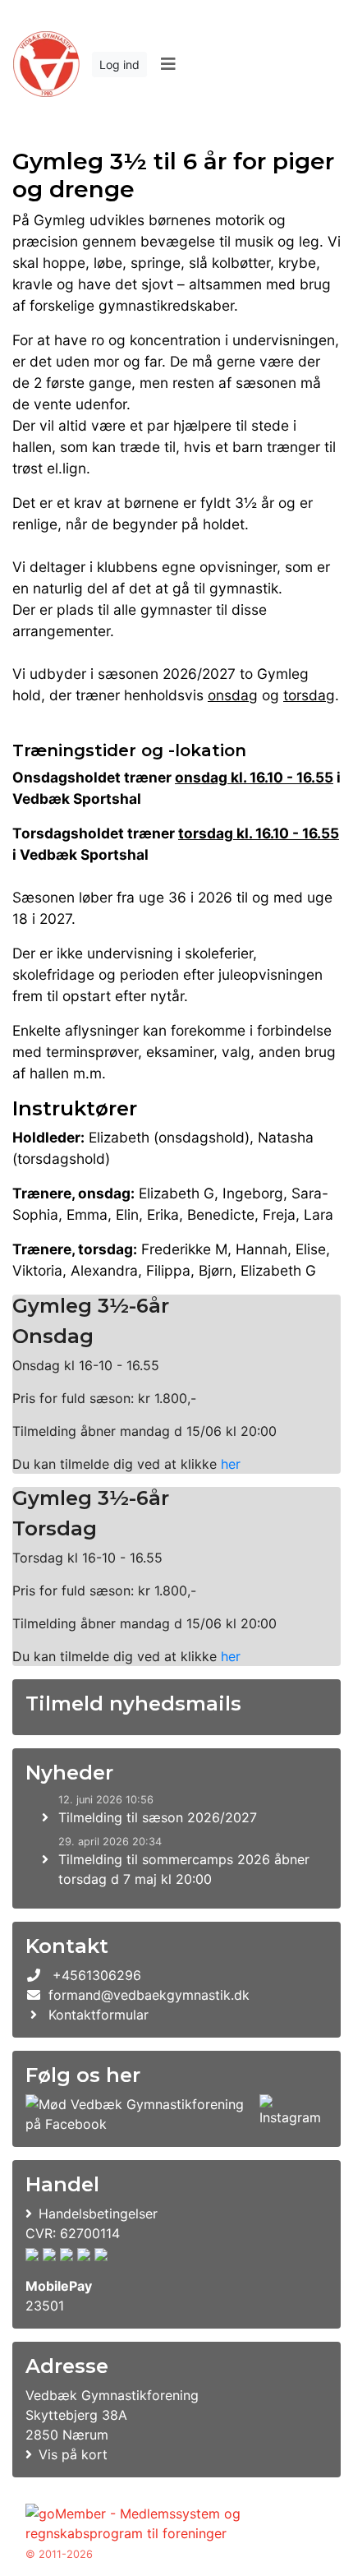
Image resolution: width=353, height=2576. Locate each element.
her (231, 1464)
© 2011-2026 (59, 2554)
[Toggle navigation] (168, 64)
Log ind (119, 65)
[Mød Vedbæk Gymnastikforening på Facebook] (139, 2114)
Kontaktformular (99, 2015)
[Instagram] (290, 2114)
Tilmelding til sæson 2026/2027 (158, 1817)
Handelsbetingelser (98, 2214)
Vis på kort (73, 2454)
